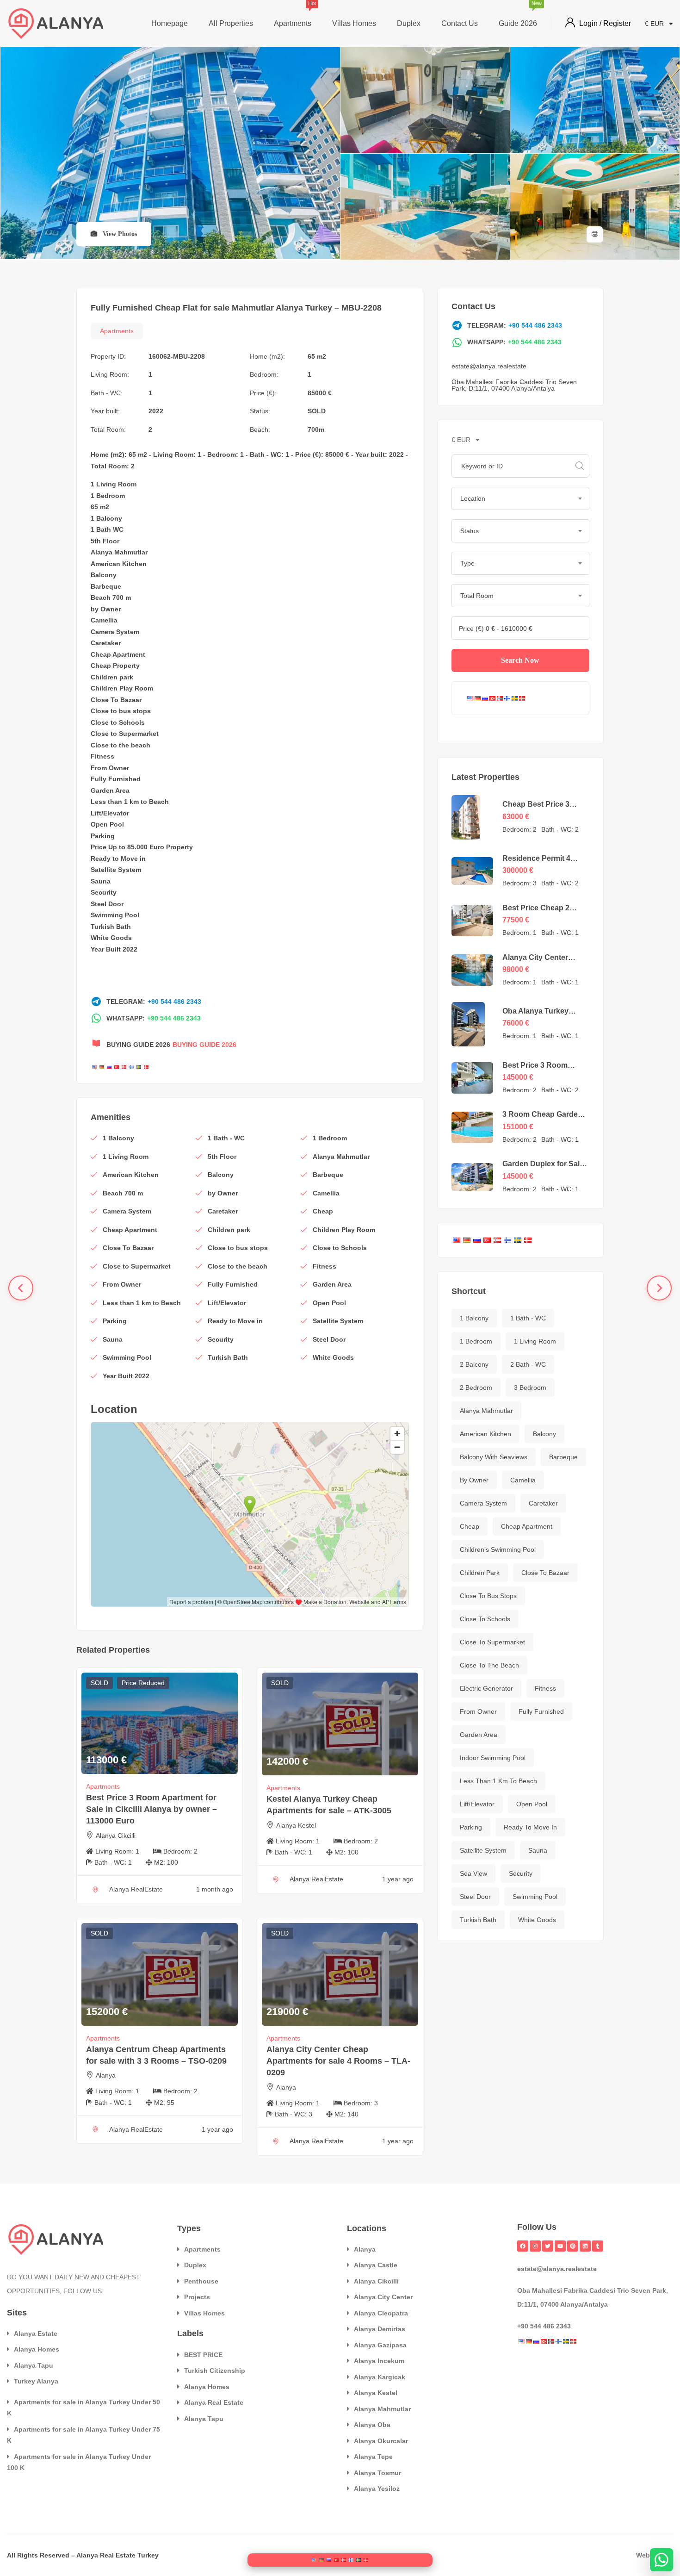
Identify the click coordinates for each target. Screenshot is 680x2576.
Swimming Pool (115, 915)
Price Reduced (143, 1683)
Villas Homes (354, 23)
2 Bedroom (476, 1388)
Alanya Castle (376, 2265)
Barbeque (106, 586)
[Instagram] (535, 2246)
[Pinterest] (573, 2246)
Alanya (106, 2075)
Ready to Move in (118, 859)
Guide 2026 (518, 15)
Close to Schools (118, 722)
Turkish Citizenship (215, 2371)
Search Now (520, 660)
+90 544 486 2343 (174, 1002)
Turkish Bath (111, 927)
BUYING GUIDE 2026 (204, 1045)
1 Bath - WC (528, 1318)
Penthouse (201, 2281)
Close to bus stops (121, 711)
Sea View (473, 1873)
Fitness (102, 756)
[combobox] (520, 498)
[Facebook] (523, 2246)
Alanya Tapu (34, 2365)
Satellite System (116, 870)
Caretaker (106, 643)
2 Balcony (474, 1364)
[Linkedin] (585, 2246)
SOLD (317, 411)
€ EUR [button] (655, 24)
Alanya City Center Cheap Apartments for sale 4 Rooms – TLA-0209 (338, 2061)
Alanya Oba (372, 2425)
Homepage (170, 23)
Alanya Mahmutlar (119, 552)
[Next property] (659, 1288)
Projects (197, 2297)
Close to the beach (121, 745)
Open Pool (107, 824)
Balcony (104, 575)
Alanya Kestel (296, 1825)
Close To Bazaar (116, 700)
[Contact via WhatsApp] (661, 2560)
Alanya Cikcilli (116, 1836)
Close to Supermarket (125, 734)
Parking (103, 836)
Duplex (409, 23)
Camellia (104, 620)
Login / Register (605, 23)
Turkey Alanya (36, 2381)
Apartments (293, 15)
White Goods (111, 938)
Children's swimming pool (498, 1549)
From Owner (110, 768)
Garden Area (110, 790)
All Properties (231, 23)
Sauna (101, 881)
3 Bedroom (530, 1388)
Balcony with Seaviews (494, 1457)
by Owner (106, 609)
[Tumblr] (598, 2246)
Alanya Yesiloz (377, 2489)
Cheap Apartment (527, 1526)
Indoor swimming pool (493, 1758)
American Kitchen (119, 564)
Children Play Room (122, 688)
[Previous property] (21, 1288)
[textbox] (520, 498)
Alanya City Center (383, 2297)
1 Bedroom (108, 496)
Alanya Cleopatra (381, 2313)
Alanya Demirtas (380, 2329)
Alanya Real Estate (214, 2402)
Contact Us (460, 23)
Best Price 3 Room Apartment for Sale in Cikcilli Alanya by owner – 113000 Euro (151, 1809)
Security (104, 892)
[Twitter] (548, 2246)
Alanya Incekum (379, 2361)
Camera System (115, 632)
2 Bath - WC (528, 1364)
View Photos (119, 234)
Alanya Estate (36, 2333)
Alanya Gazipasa (380, 2345)
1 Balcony (106, 518)
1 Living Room (114, 484)
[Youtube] (560, 2246)
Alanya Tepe (373, 2457)
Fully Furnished (116, 779)
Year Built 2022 (114, 949)
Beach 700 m (111, 597)
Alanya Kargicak (380, 2377)
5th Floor (105, 541)
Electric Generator (486, 1688)
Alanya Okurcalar (381, 2441)
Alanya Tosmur (377, 2473)
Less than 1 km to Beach (130, 802)
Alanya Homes (37, 2349)
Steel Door (107, 904)
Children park (112, 677)
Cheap (101, 654)
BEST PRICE (203, 2355)
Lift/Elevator (110, 813)
